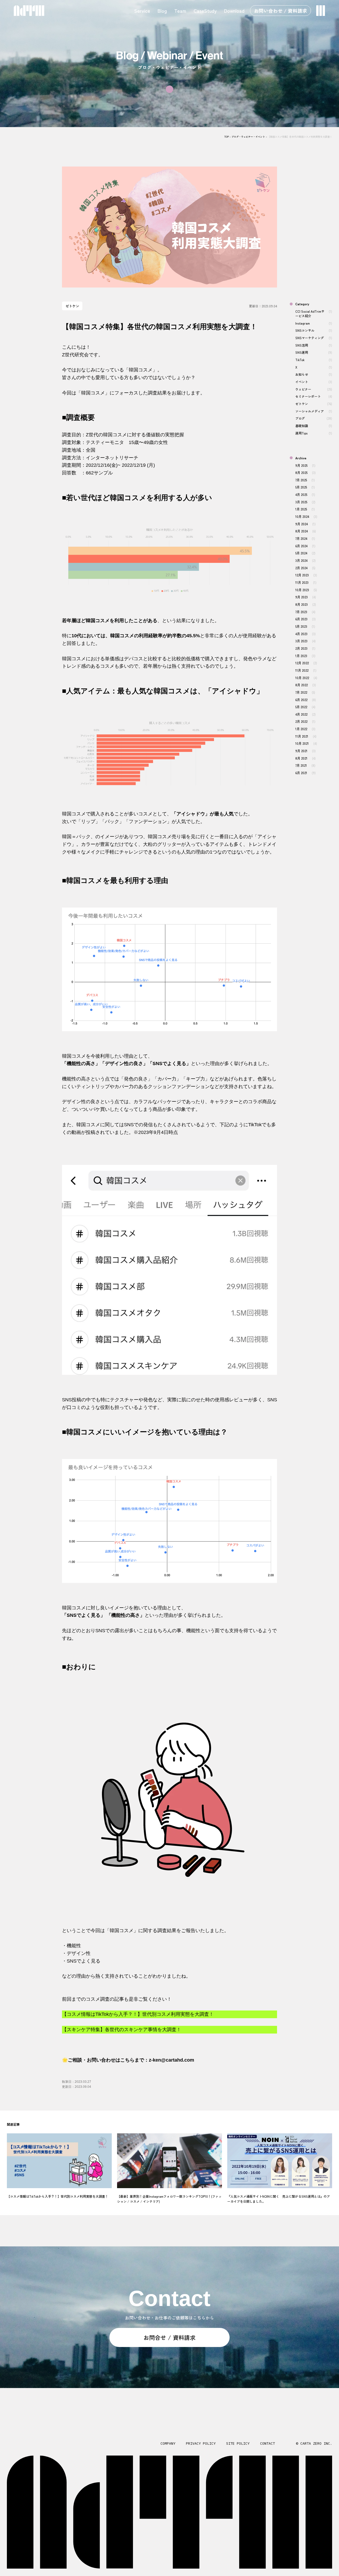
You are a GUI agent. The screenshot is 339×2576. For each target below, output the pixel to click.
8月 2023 (305, 604)
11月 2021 (306, 736)
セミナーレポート (314, 396)
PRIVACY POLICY (201, 2443)
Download (234, 11)
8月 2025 (305, 472)
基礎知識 (314, 426)
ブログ (314, 418)
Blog (162, 11)
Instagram (314, 323)
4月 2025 (305, 494)
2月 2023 (305, 648)
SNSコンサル (314, 330)
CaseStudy (205, 11)
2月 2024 (305, 568)
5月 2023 (305, 626)
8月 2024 (305, 531)
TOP (227, 137)
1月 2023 (305, 656)
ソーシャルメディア (314, 411)
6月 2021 (305, 773)
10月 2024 (306, 516)
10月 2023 (306, 590)
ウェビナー (314, 389)
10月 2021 (306, 743)
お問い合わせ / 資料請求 (280, 11)
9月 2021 (305, 751)
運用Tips (314, 433)
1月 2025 (305, 509)
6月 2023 (305, 619)
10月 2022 (306, 678)
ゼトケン (314, 404)
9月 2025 (305, 465)
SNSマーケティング (314, 338)
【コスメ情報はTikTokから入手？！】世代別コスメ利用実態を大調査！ (138, 2014)
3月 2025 (305, 502)
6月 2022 (305, 700)
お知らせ (314, 374)
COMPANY (168, 2443)
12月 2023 (306, 575)
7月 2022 (305, 692)
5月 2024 (305, 553)
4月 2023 (305, 634)
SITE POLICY (238, 2443)
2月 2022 (305, 721)
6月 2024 (305, 546)
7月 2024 (305, 538)
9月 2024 (305, 524)
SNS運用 (314, 352)
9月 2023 (305, 597)
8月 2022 (305, 685)
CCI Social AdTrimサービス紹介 (314, 313)
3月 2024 (305, 560)
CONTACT (267, 2443)
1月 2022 (305, 729)
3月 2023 (305, 641)
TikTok (314, 360)
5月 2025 (305, 487)
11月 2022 (306, 670)
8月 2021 (305, 758)
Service (142, 11)
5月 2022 (305, 707)
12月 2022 (306, 663)
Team (180, 11)
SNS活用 (314, 345)
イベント (314, 382)
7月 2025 (305, 480)
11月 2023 (306, 582)
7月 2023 (305, 612)
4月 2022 (305, 714)
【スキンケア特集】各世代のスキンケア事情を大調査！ (122, 2030)
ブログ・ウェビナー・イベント (248, 137)
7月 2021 (305, 765)
